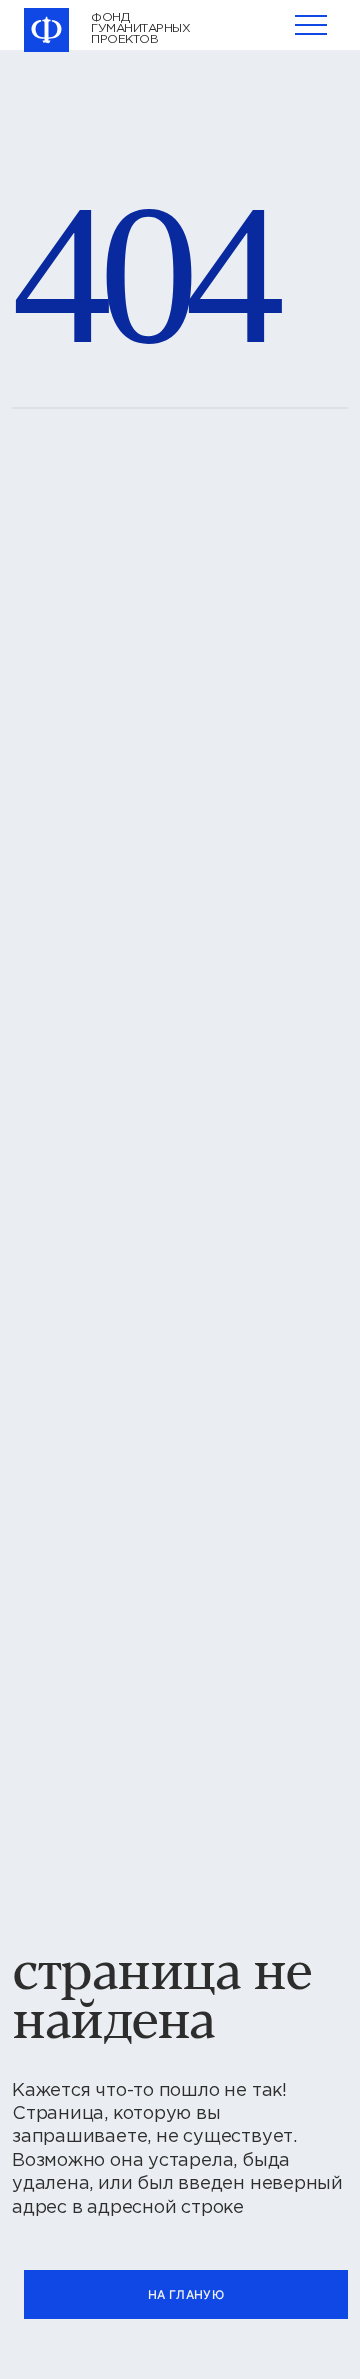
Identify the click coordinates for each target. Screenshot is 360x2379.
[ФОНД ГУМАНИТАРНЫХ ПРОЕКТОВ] (47, 30)
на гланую (186, 2294)
